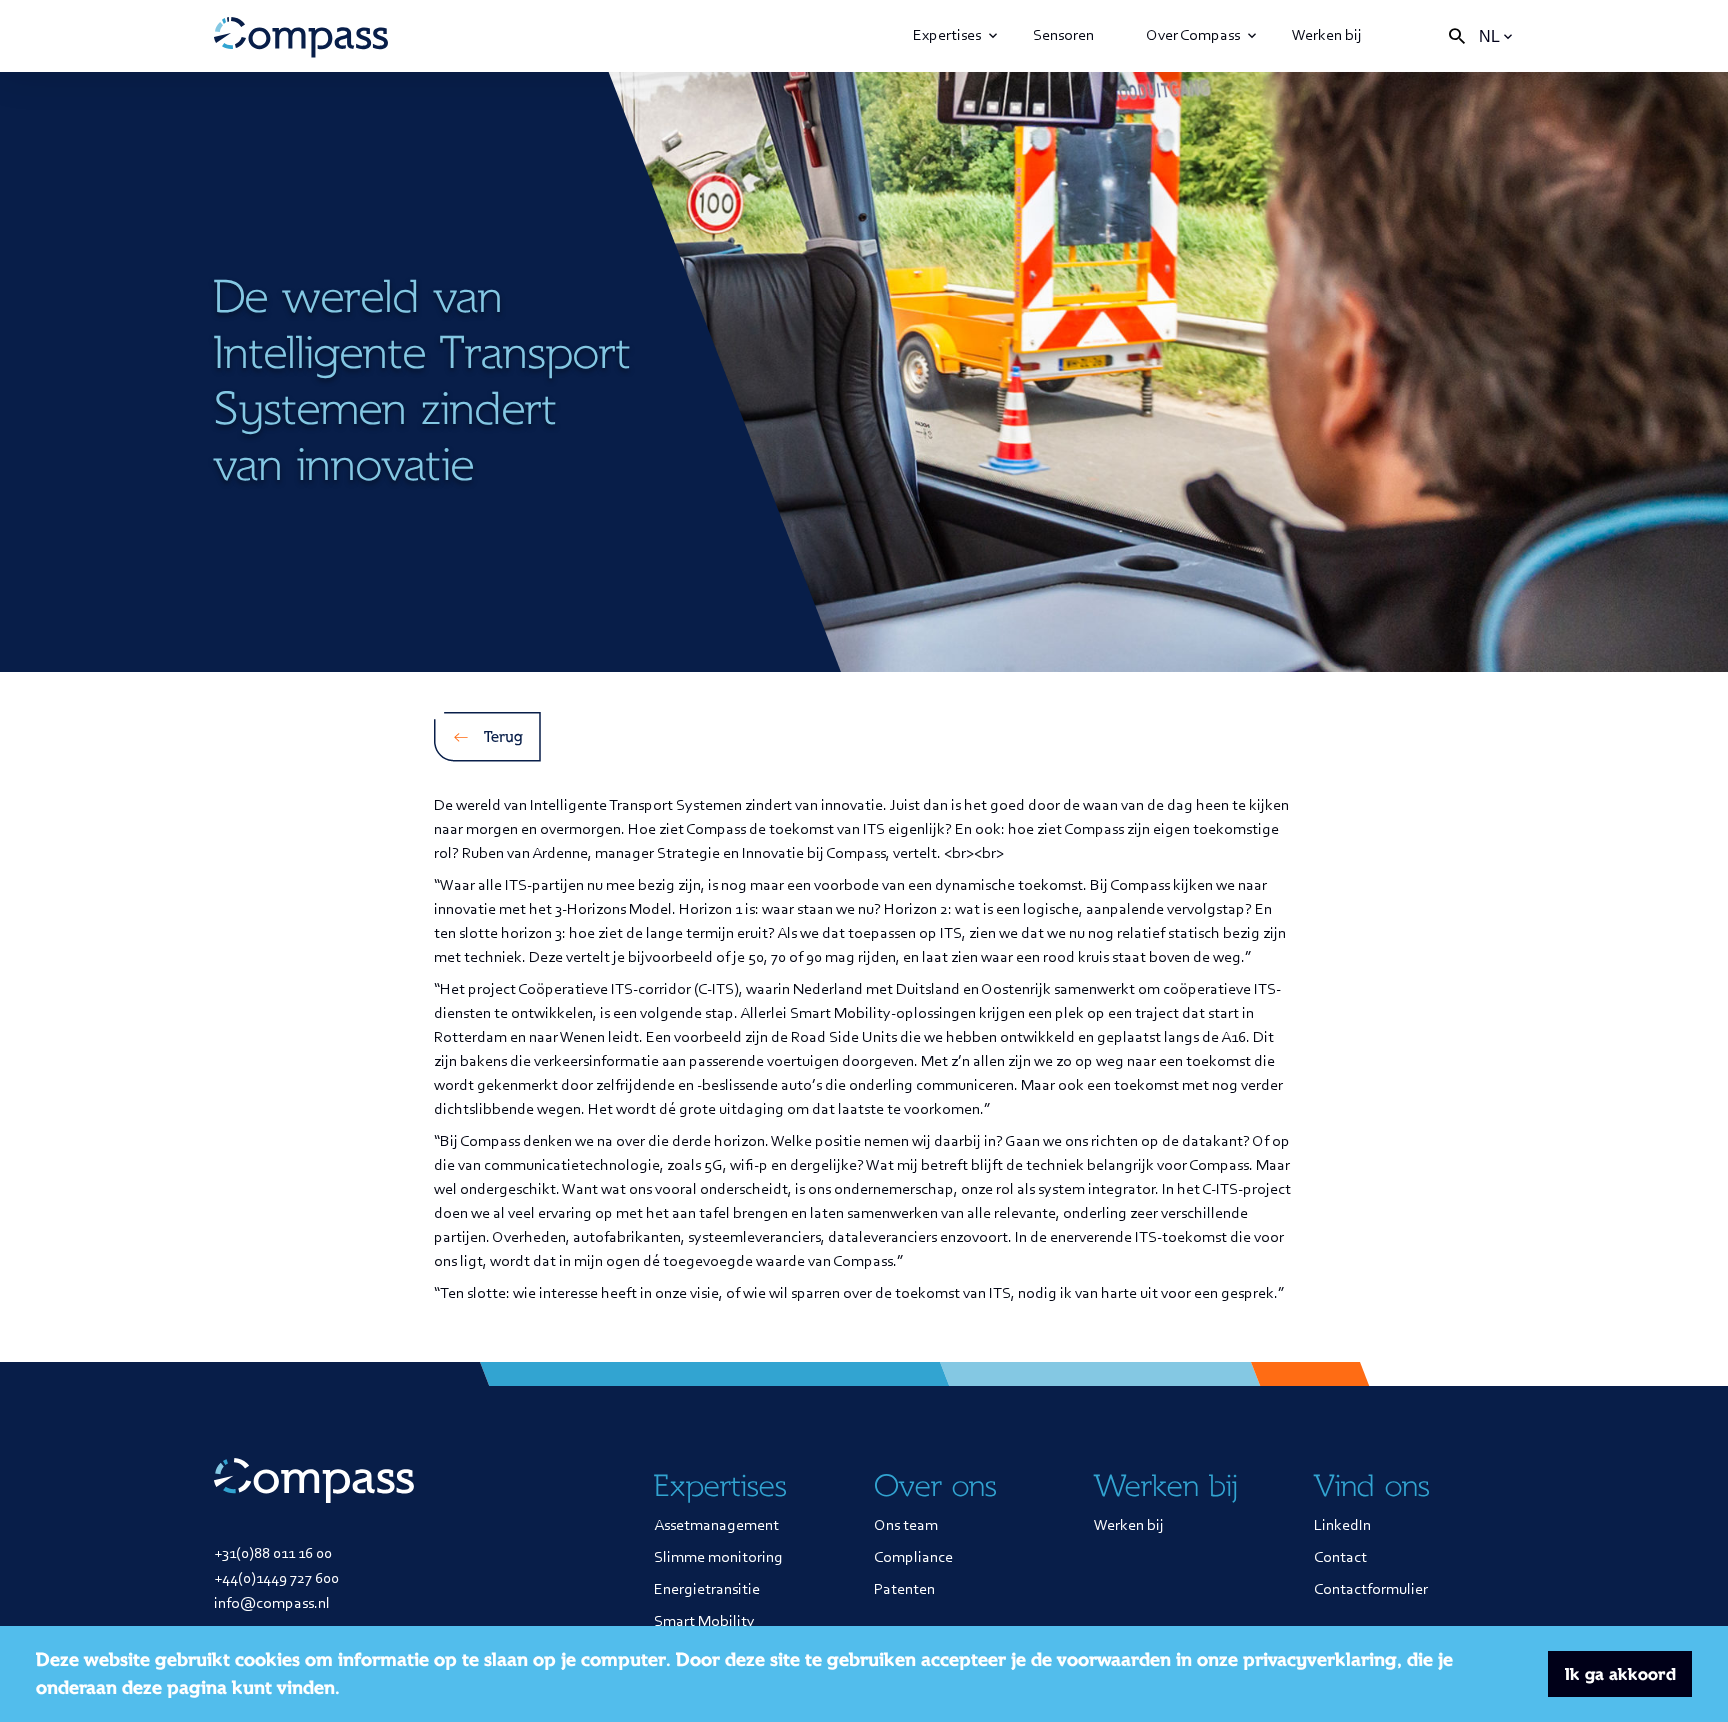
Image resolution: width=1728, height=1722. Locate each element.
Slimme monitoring (718, 1558)
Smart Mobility (704, 1622)
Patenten (904, 1590)
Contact (1340, 1558)
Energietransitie (707, 1590)
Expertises (947, 36)
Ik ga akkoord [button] (1620, 1674)
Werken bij (1327, 36)
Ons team (906, 1526)
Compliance (913, 1558)
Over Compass (1193, 36)
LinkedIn (1342, 1526)
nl (1489, 36)
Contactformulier (1371, 1590)
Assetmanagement (716, 1526)
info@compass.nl (272, 1604)
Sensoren (1063, 36)
